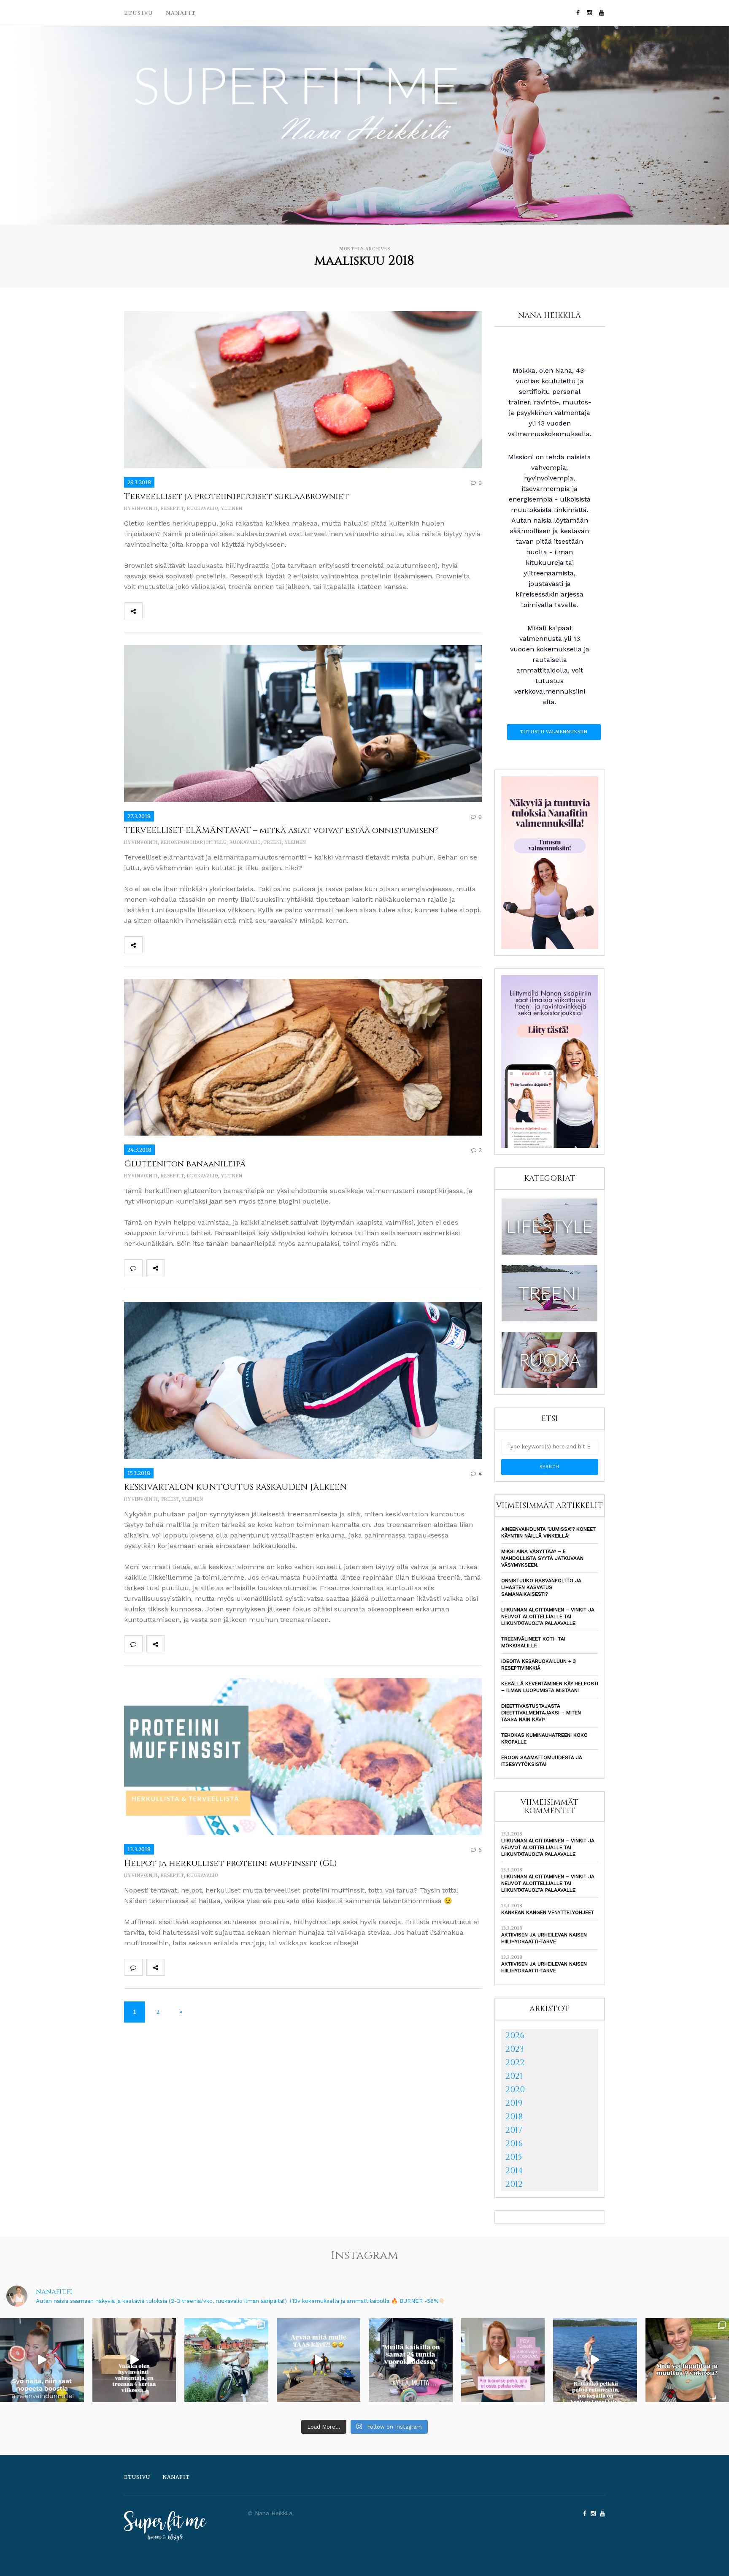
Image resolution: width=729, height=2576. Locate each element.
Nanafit (181, 13)
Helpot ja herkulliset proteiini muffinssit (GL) (231, 1863)
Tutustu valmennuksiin (554, 732)
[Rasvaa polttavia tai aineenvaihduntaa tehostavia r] (42, 2360)
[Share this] (151, 611)
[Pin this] (207, 611)
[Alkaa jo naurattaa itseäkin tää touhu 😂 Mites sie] (319, 2360)
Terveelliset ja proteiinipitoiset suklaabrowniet (236, 496)
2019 (514, 2103)
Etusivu (139, 13)
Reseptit (172, 508)
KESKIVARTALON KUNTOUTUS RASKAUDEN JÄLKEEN (236, 1487)
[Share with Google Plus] (189, 611)
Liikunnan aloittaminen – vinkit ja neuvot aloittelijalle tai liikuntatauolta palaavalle (548, 1616)
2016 (514, 2144)
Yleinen (232, 508)
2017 (514, 2130)
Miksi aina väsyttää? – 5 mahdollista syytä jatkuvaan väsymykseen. (542, 1558)
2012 (514, 2184)
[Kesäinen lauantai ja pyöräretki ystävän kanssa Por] (226, 2360)
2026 (515, 2035)
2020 (515, 2089)
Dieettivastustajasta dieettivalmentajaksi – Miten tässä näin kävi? (541, 1713)
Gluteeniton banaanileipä (185, 1164)
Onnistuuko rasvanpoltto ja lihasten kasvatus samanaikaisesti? (541, 1587)
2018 (514, 2116)
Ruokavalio (202, 508)
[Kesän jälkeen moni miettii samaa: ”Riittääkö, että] (595, 2360)
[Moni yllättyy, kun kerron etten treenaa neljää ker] (134, 2360)
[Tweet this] (170, 611)
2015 (514, 2157)
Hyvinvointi (141, 508)
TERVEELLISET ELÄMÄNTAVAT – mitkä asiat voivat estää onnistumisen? (281, 830)
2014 (514, 2171)
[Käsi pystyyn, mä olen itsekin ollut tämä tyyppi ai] (503, 2360)
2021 (514, 2076)
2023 (515, 2049)
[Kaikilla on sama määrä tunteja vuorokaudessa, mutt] (411, 2360)
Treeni (273, 842)
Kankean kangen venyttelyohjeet (548, 1912)
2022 (515, 2062)
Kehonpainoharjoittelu (194, 842)
